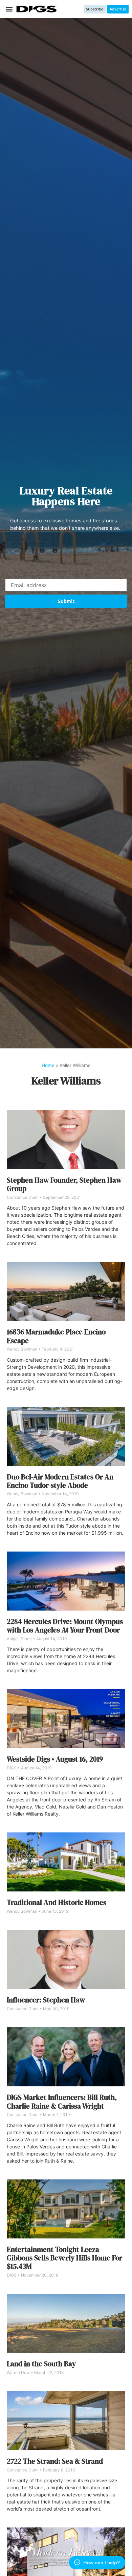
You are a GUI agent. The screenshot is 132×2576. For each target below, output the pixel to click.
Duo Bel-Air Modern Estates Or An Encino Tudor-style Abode (60, 1481)
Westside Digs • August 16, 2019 (55, 1759)
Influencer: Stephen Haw (46, 2000)
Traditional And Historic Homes (57, 1902)
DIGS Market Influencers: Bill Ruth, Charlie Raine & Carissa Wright (62, 2102)
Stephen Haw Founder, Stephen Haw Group (64, 1184)
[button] (9, 9)
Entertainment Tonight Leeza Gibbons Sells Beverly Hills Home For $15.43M (64, 2258)
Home (48, 1065)
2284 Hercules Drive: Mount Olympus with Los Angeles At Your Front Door (65, 1626)
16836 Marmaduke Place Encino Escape (56, 1336)
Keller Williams (66, 1081)
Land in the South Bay (41, 2364)
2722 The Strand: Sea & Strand (55, 2461)
